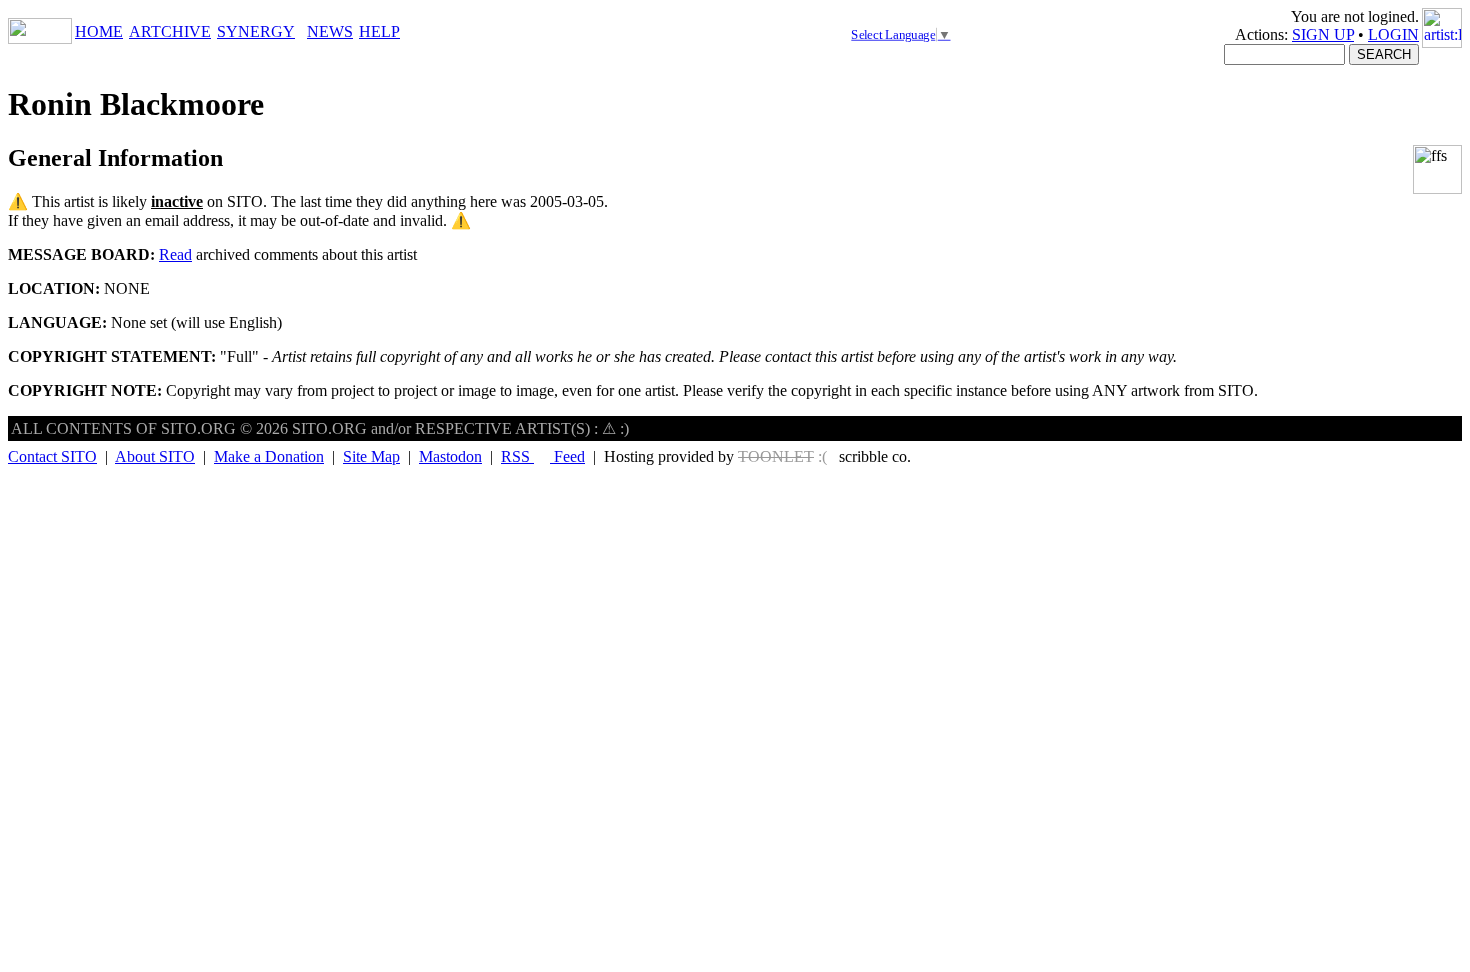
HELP (379, 31)
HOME (99, 31)
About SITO (155, 456)
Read (175, 254)
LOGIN (1393, 34)
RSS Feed (543, 456)
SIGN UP (1323, 34)
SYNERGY (256, 31)
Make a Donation (269, 456)
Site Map (371, 456)
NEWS (330, 31)
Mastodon (450, 456)
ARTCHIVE (170, 31)
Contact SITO (52, 456)
